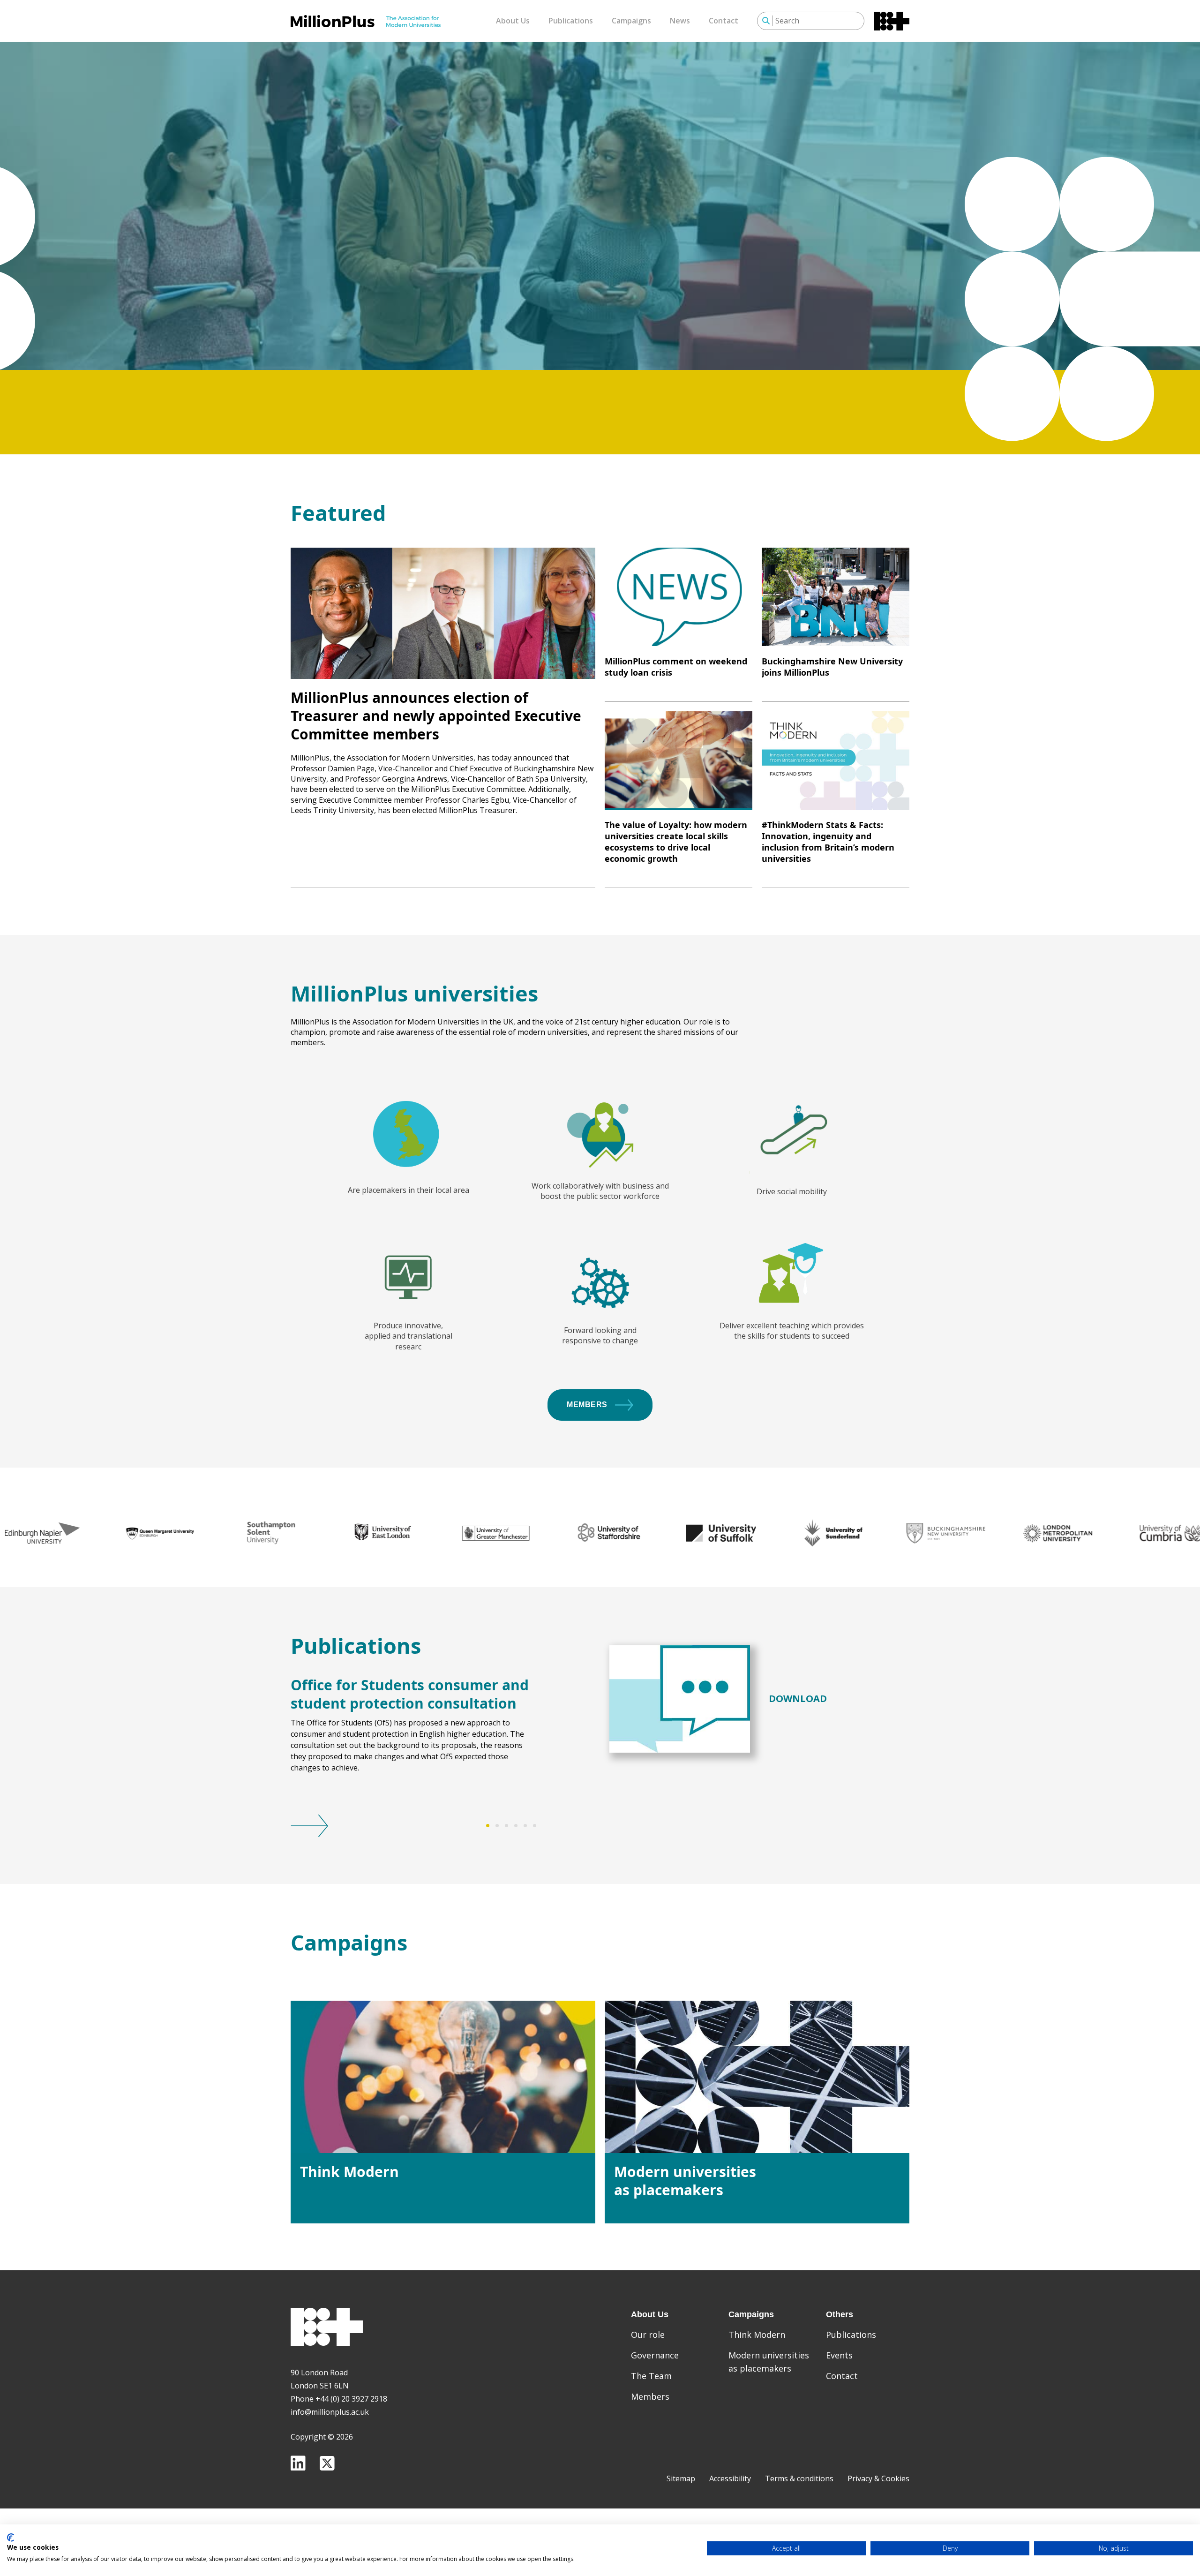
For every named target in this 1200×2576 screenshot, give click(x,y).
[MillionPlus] (366, 21)
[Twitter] (327, 2463)
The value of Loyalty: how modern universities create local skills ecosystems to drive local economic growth (676, 842)
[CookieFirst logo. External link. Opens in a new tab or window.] (11, 2538)
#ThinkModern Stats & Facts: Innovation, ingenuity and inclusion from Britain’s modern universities (828, 842)
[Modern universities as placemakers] (757, 2077)
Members (587, 1405)
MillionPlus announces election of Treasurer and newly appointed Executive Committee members (436, 716)
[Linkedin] (298, 2463)
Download (798, 1699)
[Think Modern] (443, 2077)
